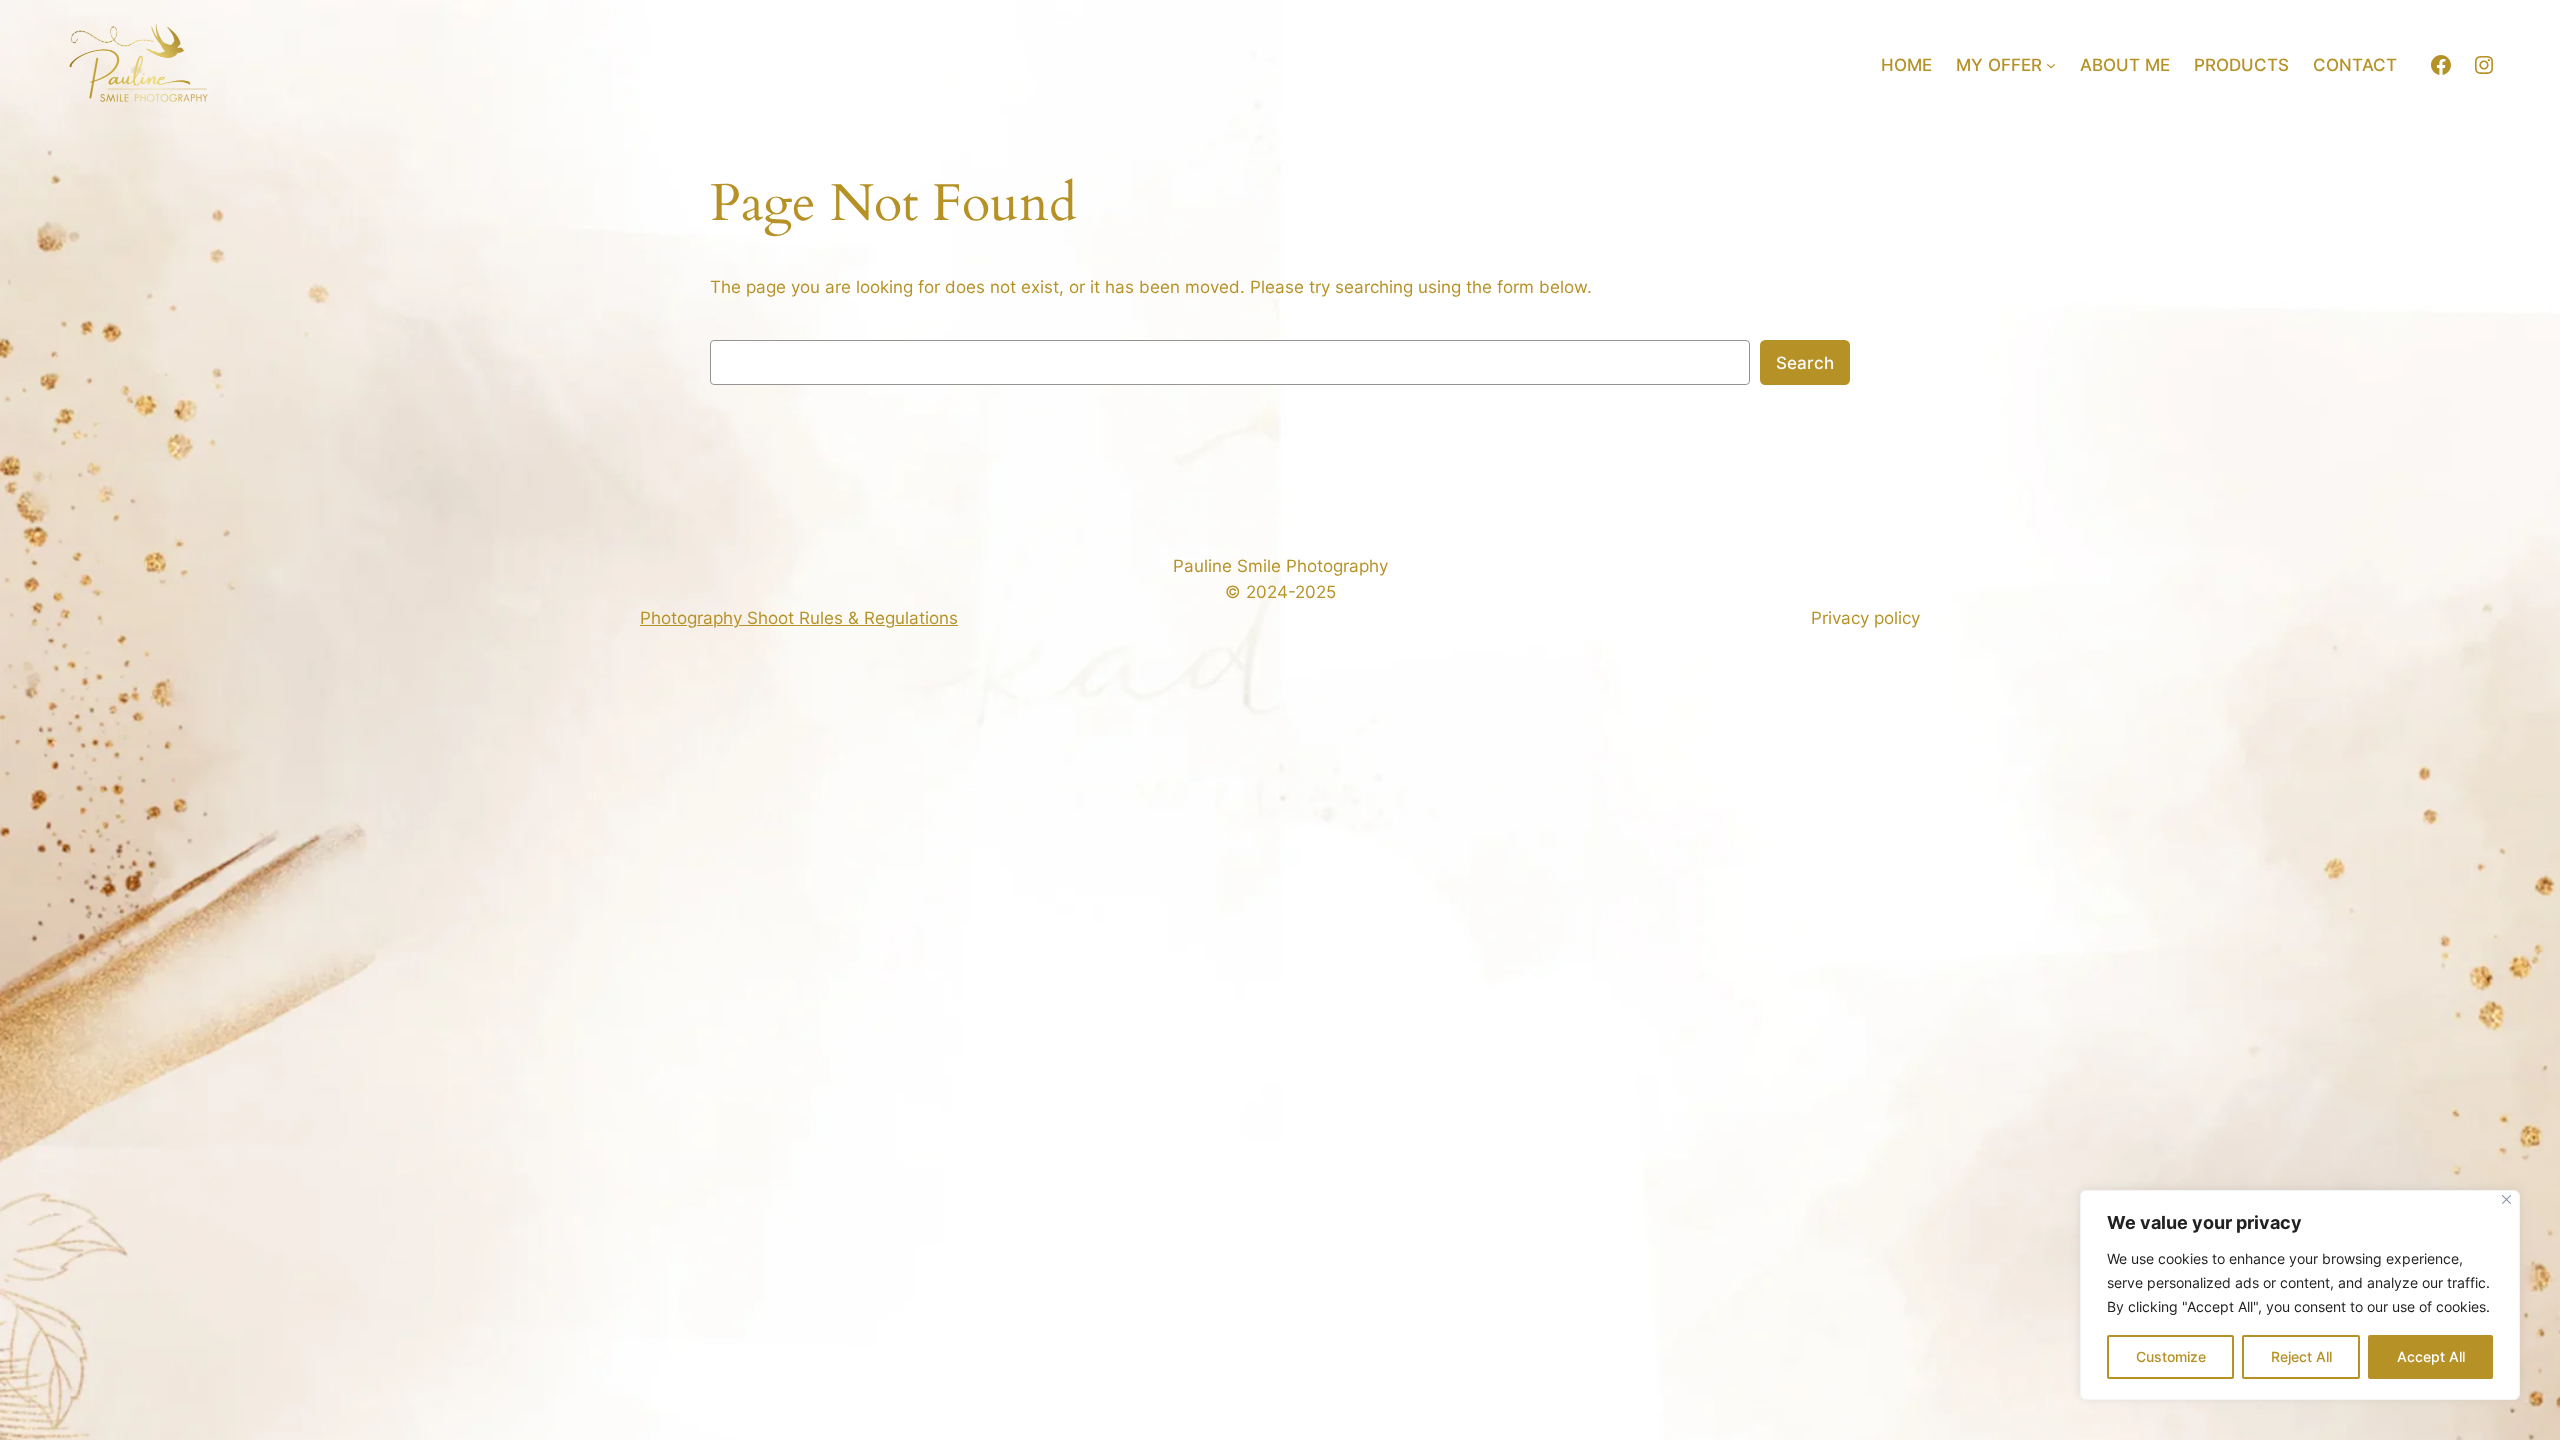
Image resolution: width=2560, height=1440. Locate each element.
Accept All (2431, 1356)
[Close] (2506, 1199)
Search (1805, 363)
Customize (2171, 1356)
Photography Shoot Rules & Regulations (799, 618)
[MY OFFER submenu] (2051, 65)
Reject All (2301, 1356)
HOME (1906, 65)
